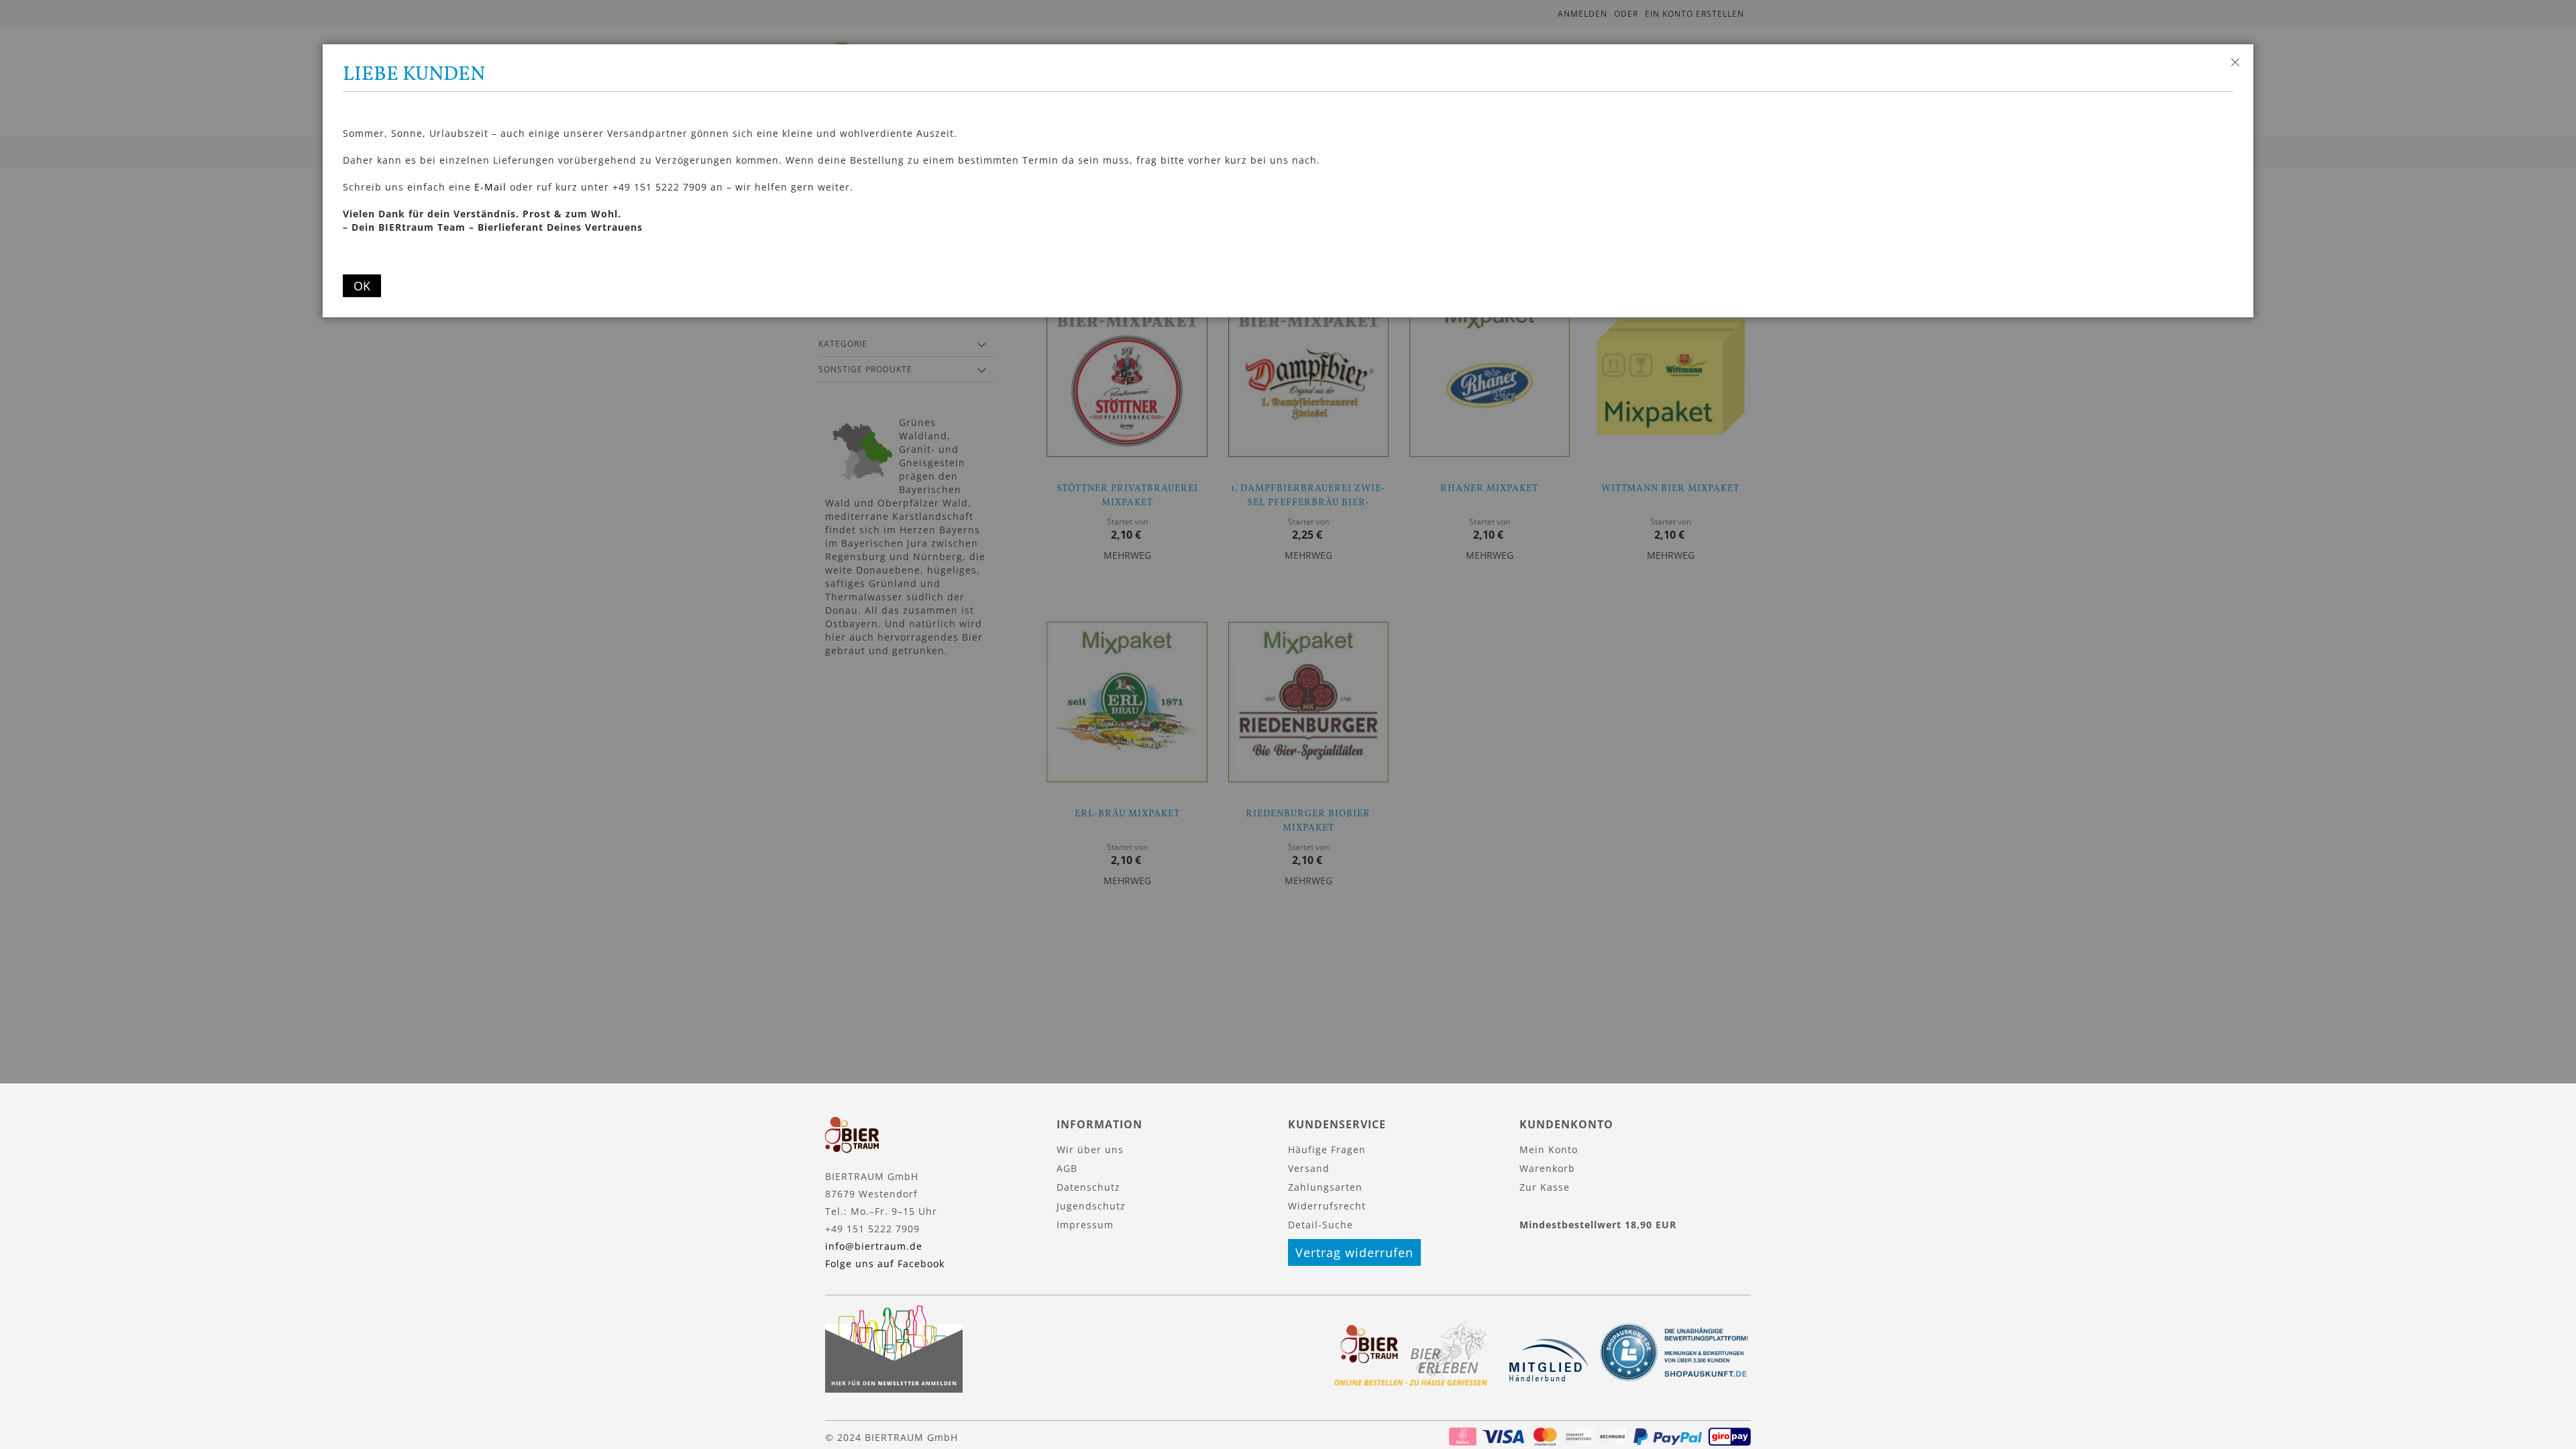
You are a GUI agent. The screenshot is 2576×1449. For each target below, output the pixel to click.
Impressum (1085, 1225)
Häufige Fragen (1327, 1149)
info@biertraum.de (874, 1246)
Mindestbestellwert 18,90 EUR (1598, 1225)
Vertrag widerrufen (1354, 1252)
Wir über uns (1090, 1149)
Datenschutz (1088, 1187)
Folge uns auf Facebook (885, 1264)
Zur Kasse (1545, 1187)
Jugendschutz (1091, 1206)
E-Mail (490, 187)
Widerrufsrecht (1327, 1206)
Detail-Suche (1321, 1225)
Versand (1309, 1168)
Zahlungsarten (1325, 1187)
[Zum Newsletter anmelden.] (894, 1389)
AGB (1067, 1168)
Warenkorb (1547, 1168)
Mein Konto (1549, 1149)
